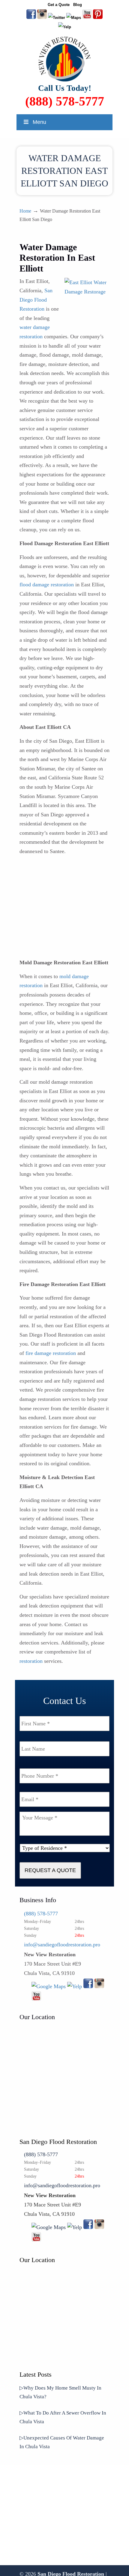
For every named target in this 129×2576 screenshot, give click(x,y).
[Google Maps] (49, 1986)
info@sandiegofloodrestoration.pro (62, 1945)
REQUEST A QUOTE (50, 1870)
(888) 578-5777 (65, 101)
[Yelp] (75, 1986)
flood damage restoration (47, 585)
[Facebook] (88, 1986)
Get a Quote (59, 5)
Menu (39, 122)
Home (25, 211)
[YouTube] (87, 18)
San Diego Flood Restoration (36, 300)
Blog (78, 5)
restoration (31, 1661)
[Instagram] (99, 1986)
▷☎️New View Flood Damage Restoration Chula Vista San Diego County (64, 59)
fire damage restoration (51, 1353)
